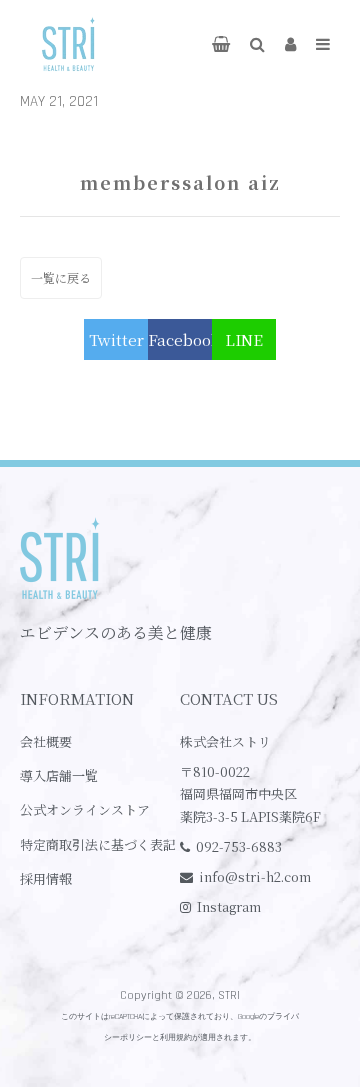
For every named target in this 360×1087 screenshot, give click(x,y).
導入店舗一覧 (59, 775)
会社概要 (46, 741)
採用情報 (46, 878)
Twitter (116, 339)
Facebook (180, 339)
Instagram (229, 906)
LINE (244, 339)
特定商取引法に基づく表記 (98, 844)
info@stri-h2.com (255, 876)
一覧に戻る (61, 277)
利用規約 (176, 1037)
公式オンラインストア (85, 809)
